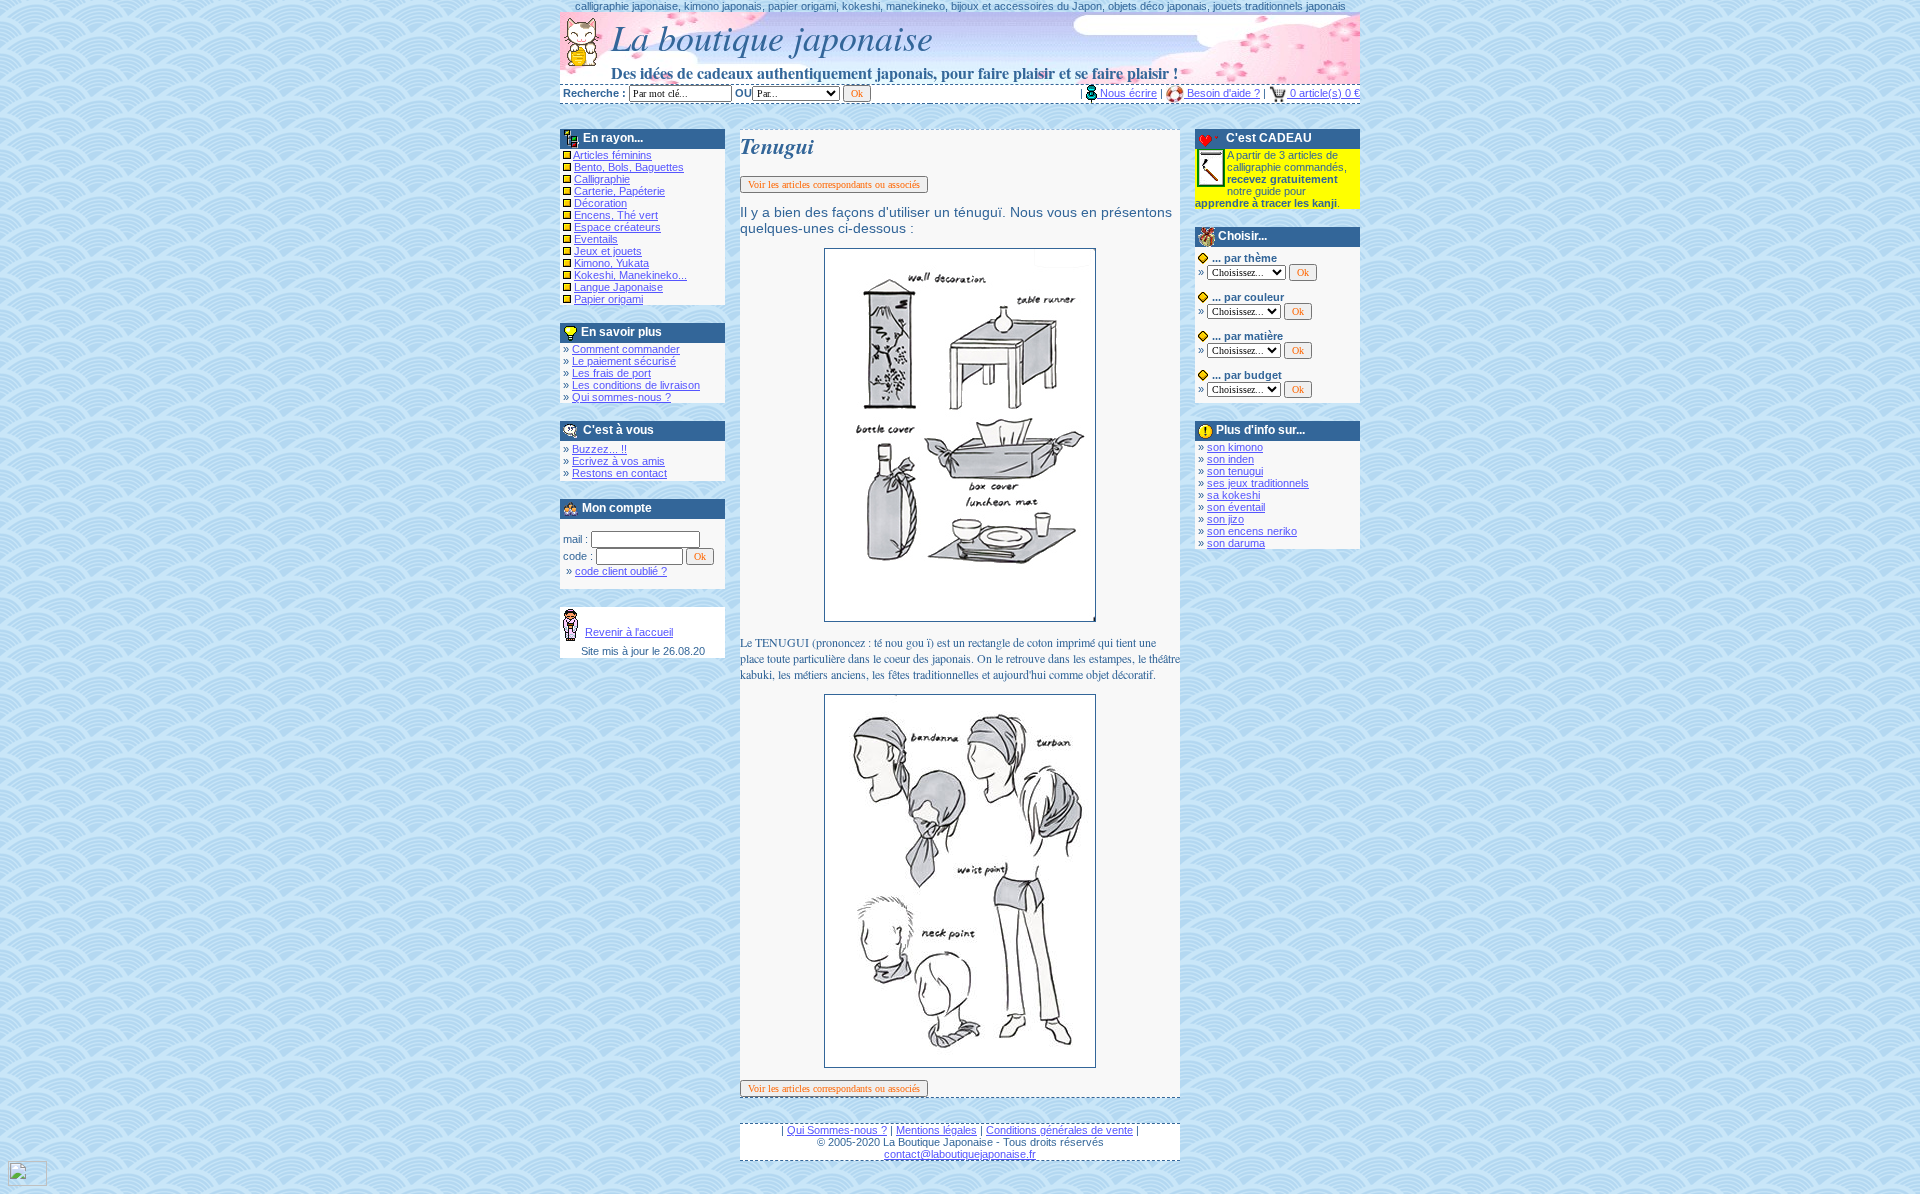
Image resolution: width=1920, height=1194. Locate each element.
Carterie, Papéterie (619, 191)
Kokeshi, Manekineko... (630, 275)
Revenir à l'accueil (629, 632)
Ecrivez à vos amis (618, 461)
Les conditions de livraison (636, 385)
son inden (1230, 459)
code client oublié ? (621, 571)
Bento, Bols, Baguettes (629, 167)
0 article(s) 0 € (1323, 93)
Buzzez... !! (599, 449)
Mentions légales (936, 1130)
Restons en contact (619, 473)
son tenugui (1235, 471)
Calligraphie (602, 179)
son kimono (1235, 447)
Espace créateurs (617, 227)
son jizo (1225, 519)
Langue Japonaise (618, 287)
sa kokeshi (1233, 495)
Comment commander (626, 349)
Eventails (596, 239)
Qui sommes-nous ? (621, 397)
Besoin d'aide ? (1222, 93)
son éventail (1236, 507)
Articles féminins (612, 155)
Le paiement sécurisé (624, 361)
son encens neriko (1252, 531)
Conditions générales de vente (1059, 1130)
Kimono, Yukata (611, 263)
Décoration (600, 203)
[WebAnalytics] (27, 1180)
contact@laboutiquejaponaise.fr (960, 1154)
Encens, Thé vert (616, 215)
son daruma (1236, 543)
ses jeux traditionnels (1258, 483)
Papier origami (608, 299)
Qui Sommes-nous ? (837, 1130)
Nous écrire (1127, 93)
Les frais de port (611, 373)
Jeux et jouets (608, 251)
